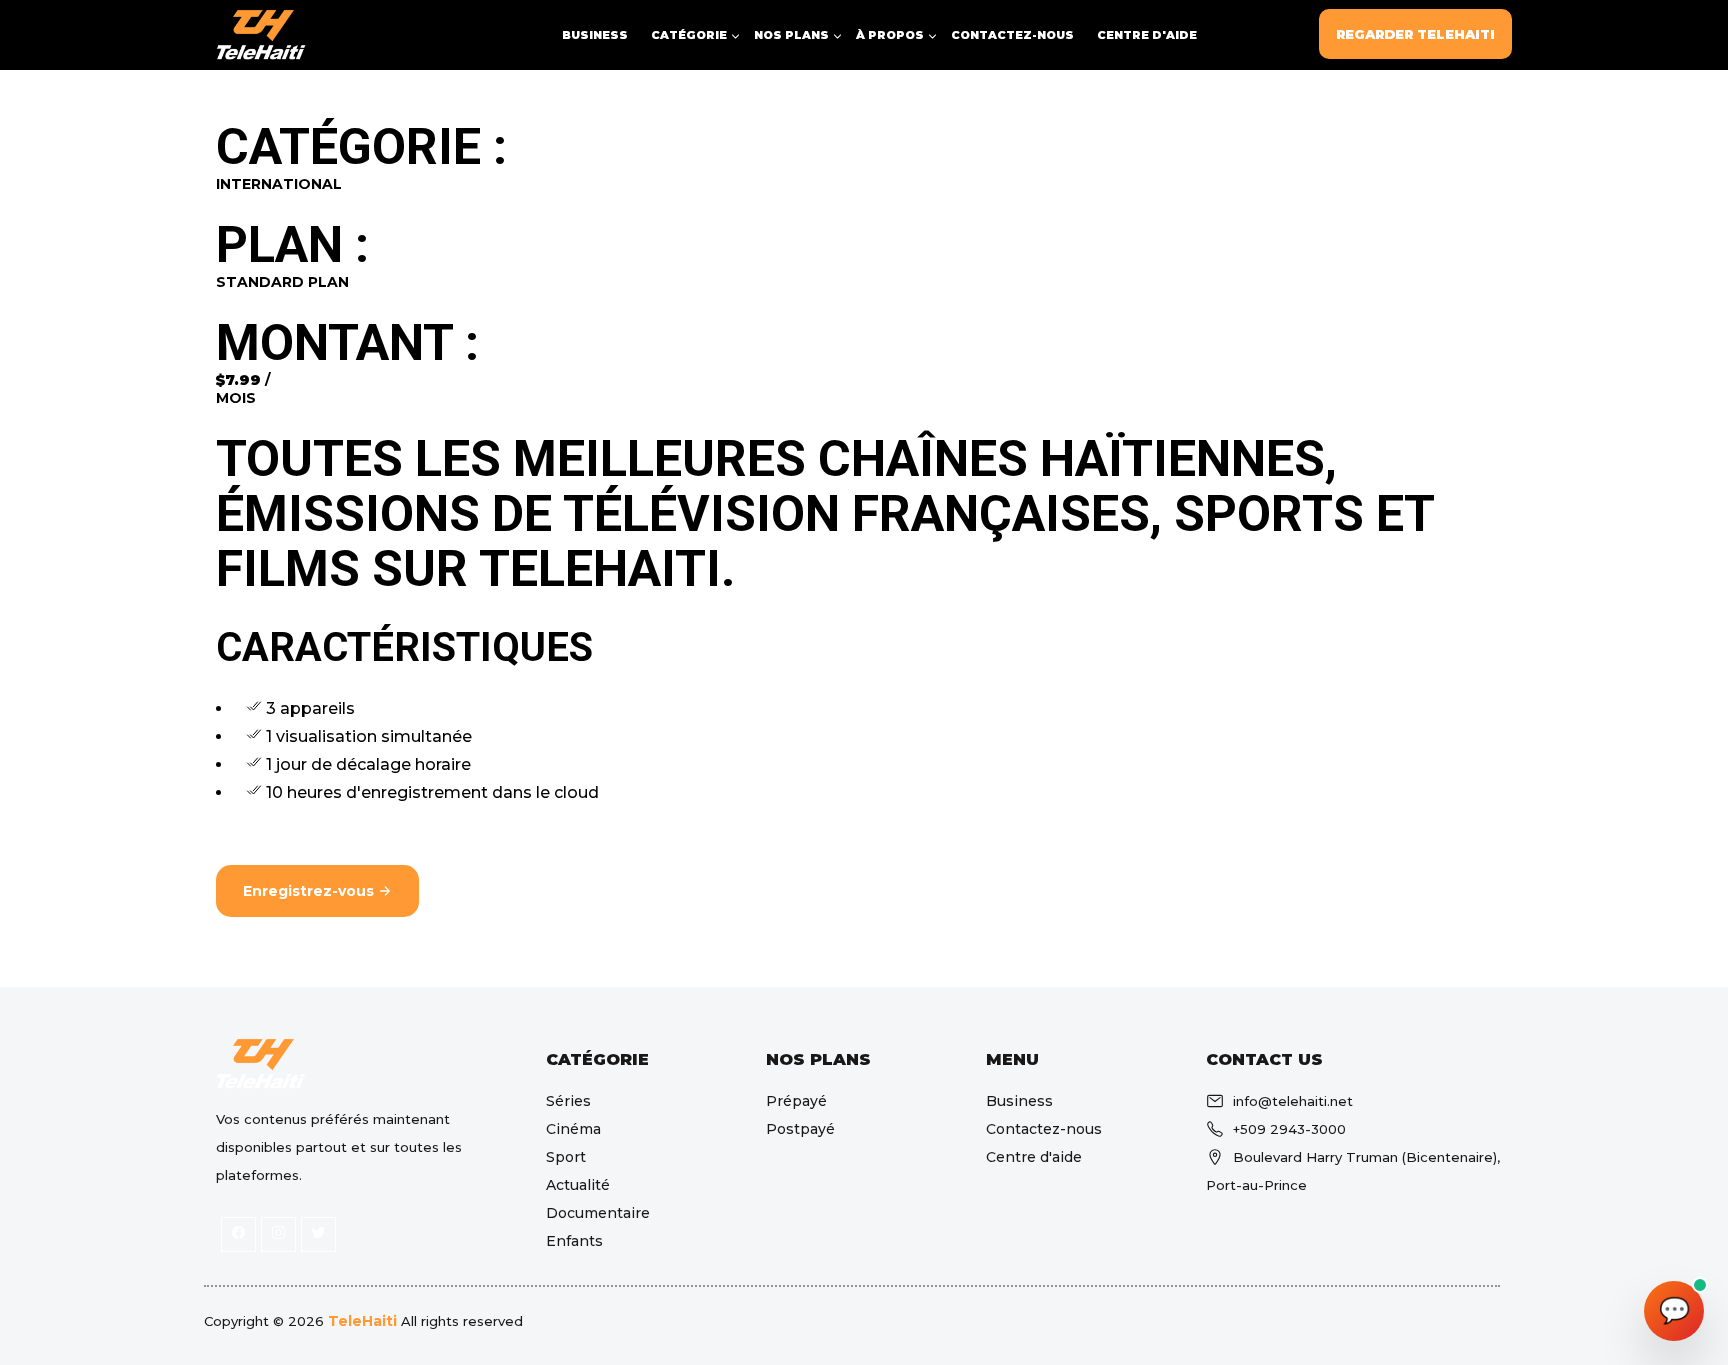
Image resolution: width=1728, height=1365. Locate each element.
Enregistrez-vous (310, 891)
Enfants (574, 1241)
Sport (566, 1157)
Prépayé (796, 1101)
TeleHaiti (362, 1321)
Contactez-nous (1012, 35)
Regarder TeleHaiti (1415, 34)
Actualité (578, 1185)
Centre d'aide (1147, 35)
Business (595, 35)
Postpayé (800, 1129)
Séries (568, 1101)
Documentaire (598, 1213)
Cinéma (573, 1129)
